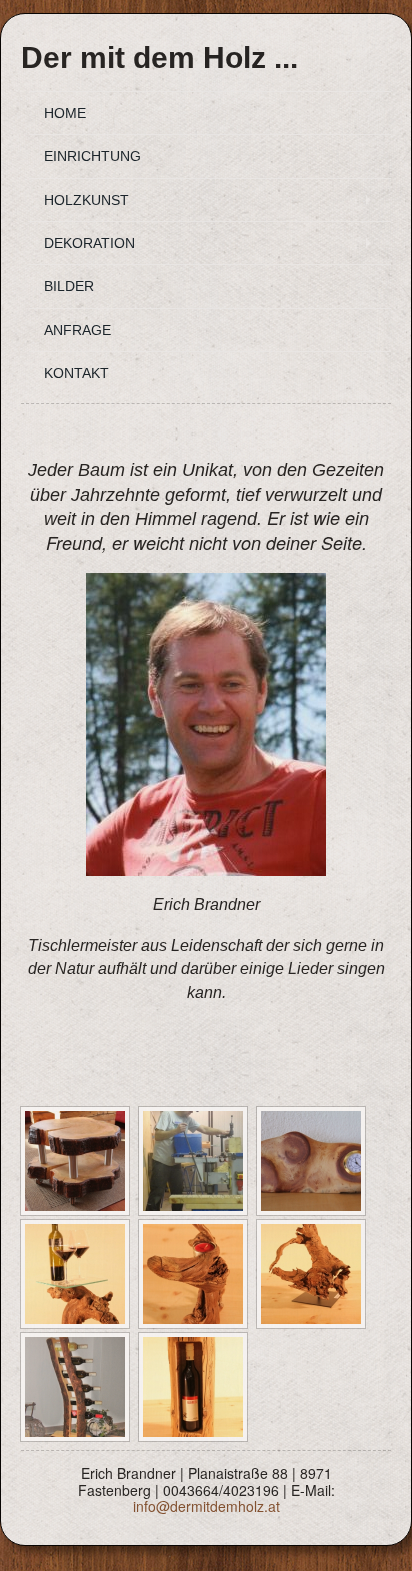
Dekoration (89, 243)
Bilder (69, 286)
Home (65, 113)
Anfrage (77, 330)
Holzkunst (86, 200)
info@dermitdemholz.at (206, 1506)
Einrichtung (92, 156)
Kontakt (76, 373)
